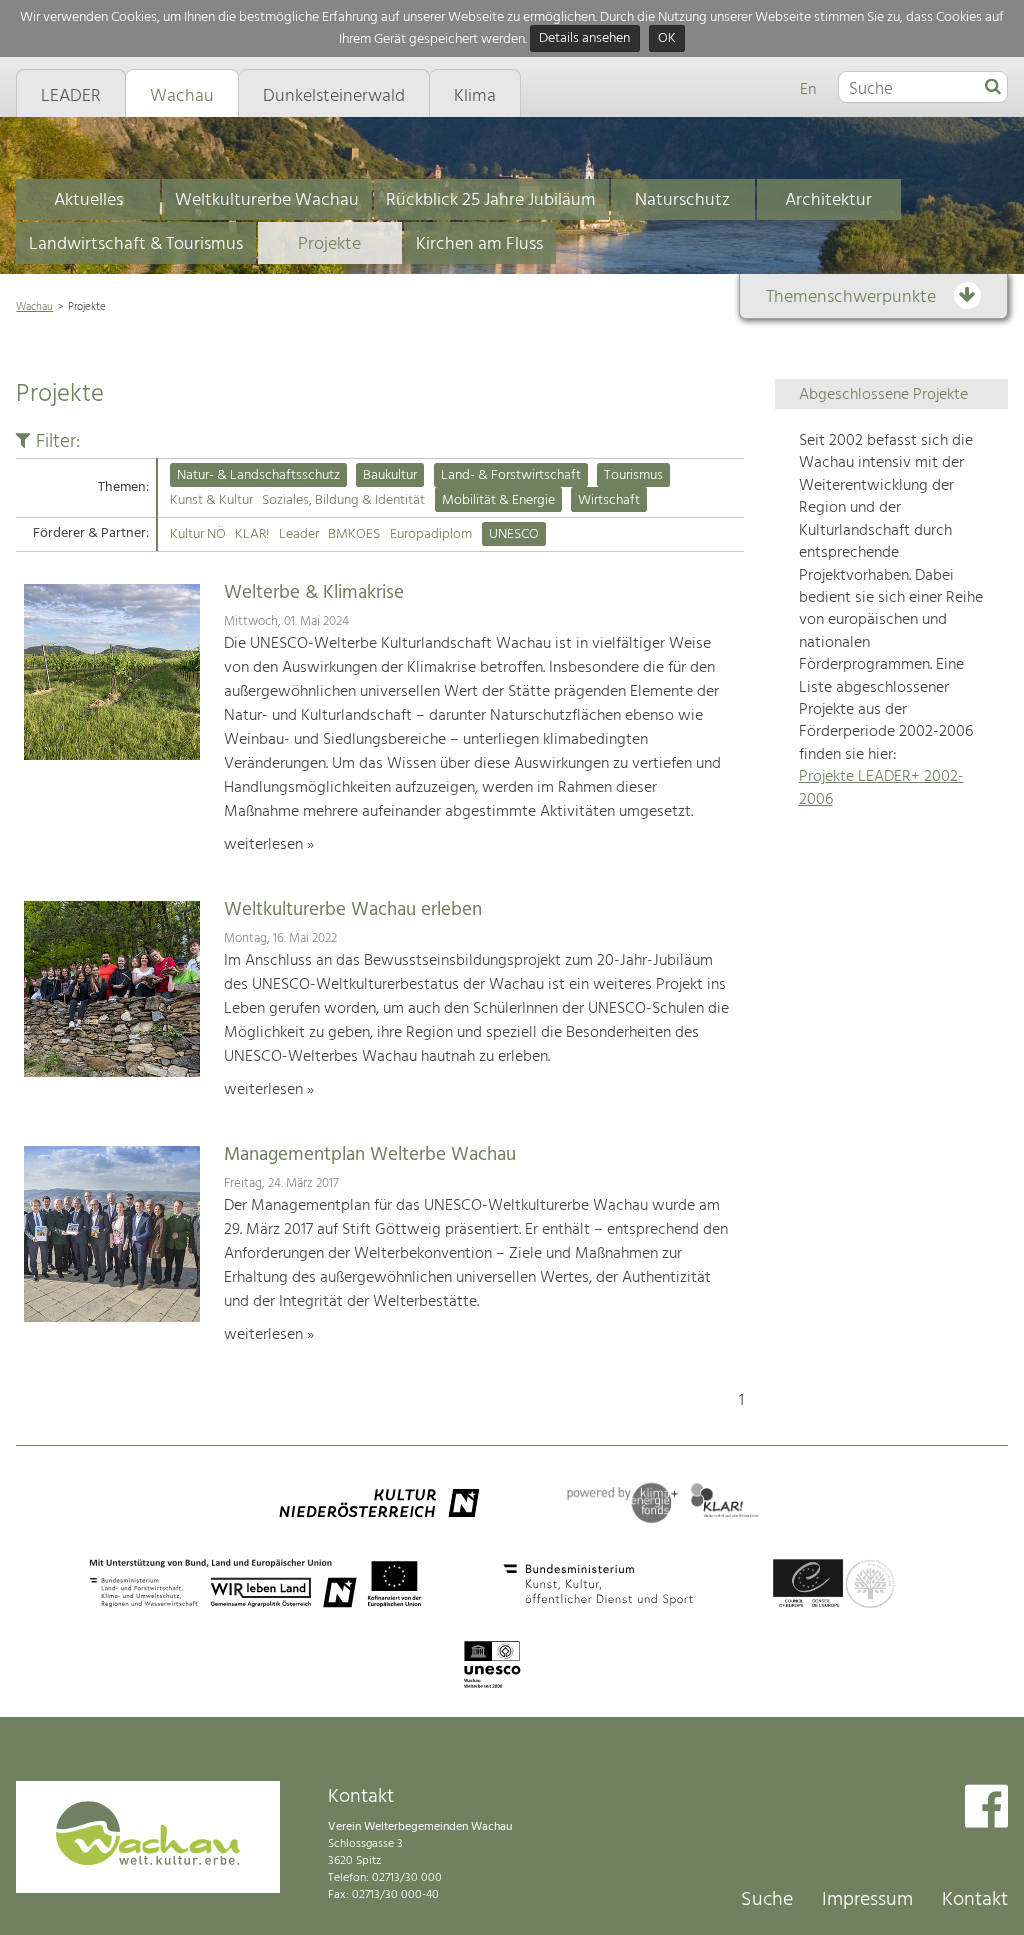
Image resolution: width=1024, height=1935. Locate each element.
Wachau (34, 307)
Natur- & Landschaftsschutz (258, 475)
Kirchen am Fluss (479, 244)
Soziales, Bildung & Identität (343, 500)
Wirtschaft (609, 500)
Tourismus (633, 475)
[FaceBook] (986, 1808)
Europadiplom (431, 534)
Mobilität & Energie (498, 500)
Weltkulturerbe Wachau (267, 200)
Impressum (867, 1900)
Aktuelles (88, 200)
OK (667, 39)
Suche (767, 1900)
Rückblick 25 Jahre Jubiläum (491, 200)
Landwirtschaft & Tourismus (136, 244)
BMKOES (354, 534)
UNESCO (514, 534)
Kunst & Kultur (211, 500)
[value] (993, 88)
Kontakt (975, 1900)
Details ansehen (584, 39)
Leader (299, 534)
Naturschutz (682, 200)
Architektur (828, 200)
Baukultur (390, 475)
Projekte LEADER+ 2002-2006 (881, 788)
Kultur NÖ (198, 534)
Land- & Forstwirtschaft (511, 475)
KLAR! (252, 534)
